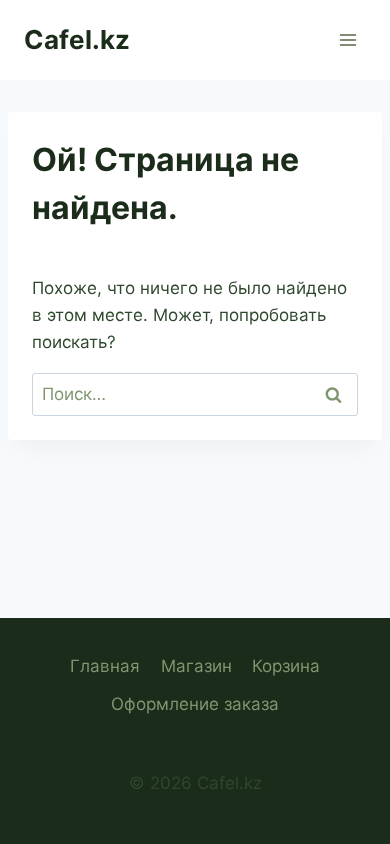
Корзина (286, 666)
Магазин (196, 666)
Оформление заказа (195, 704)
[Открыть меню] (347, 39)
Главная (105, 666)
